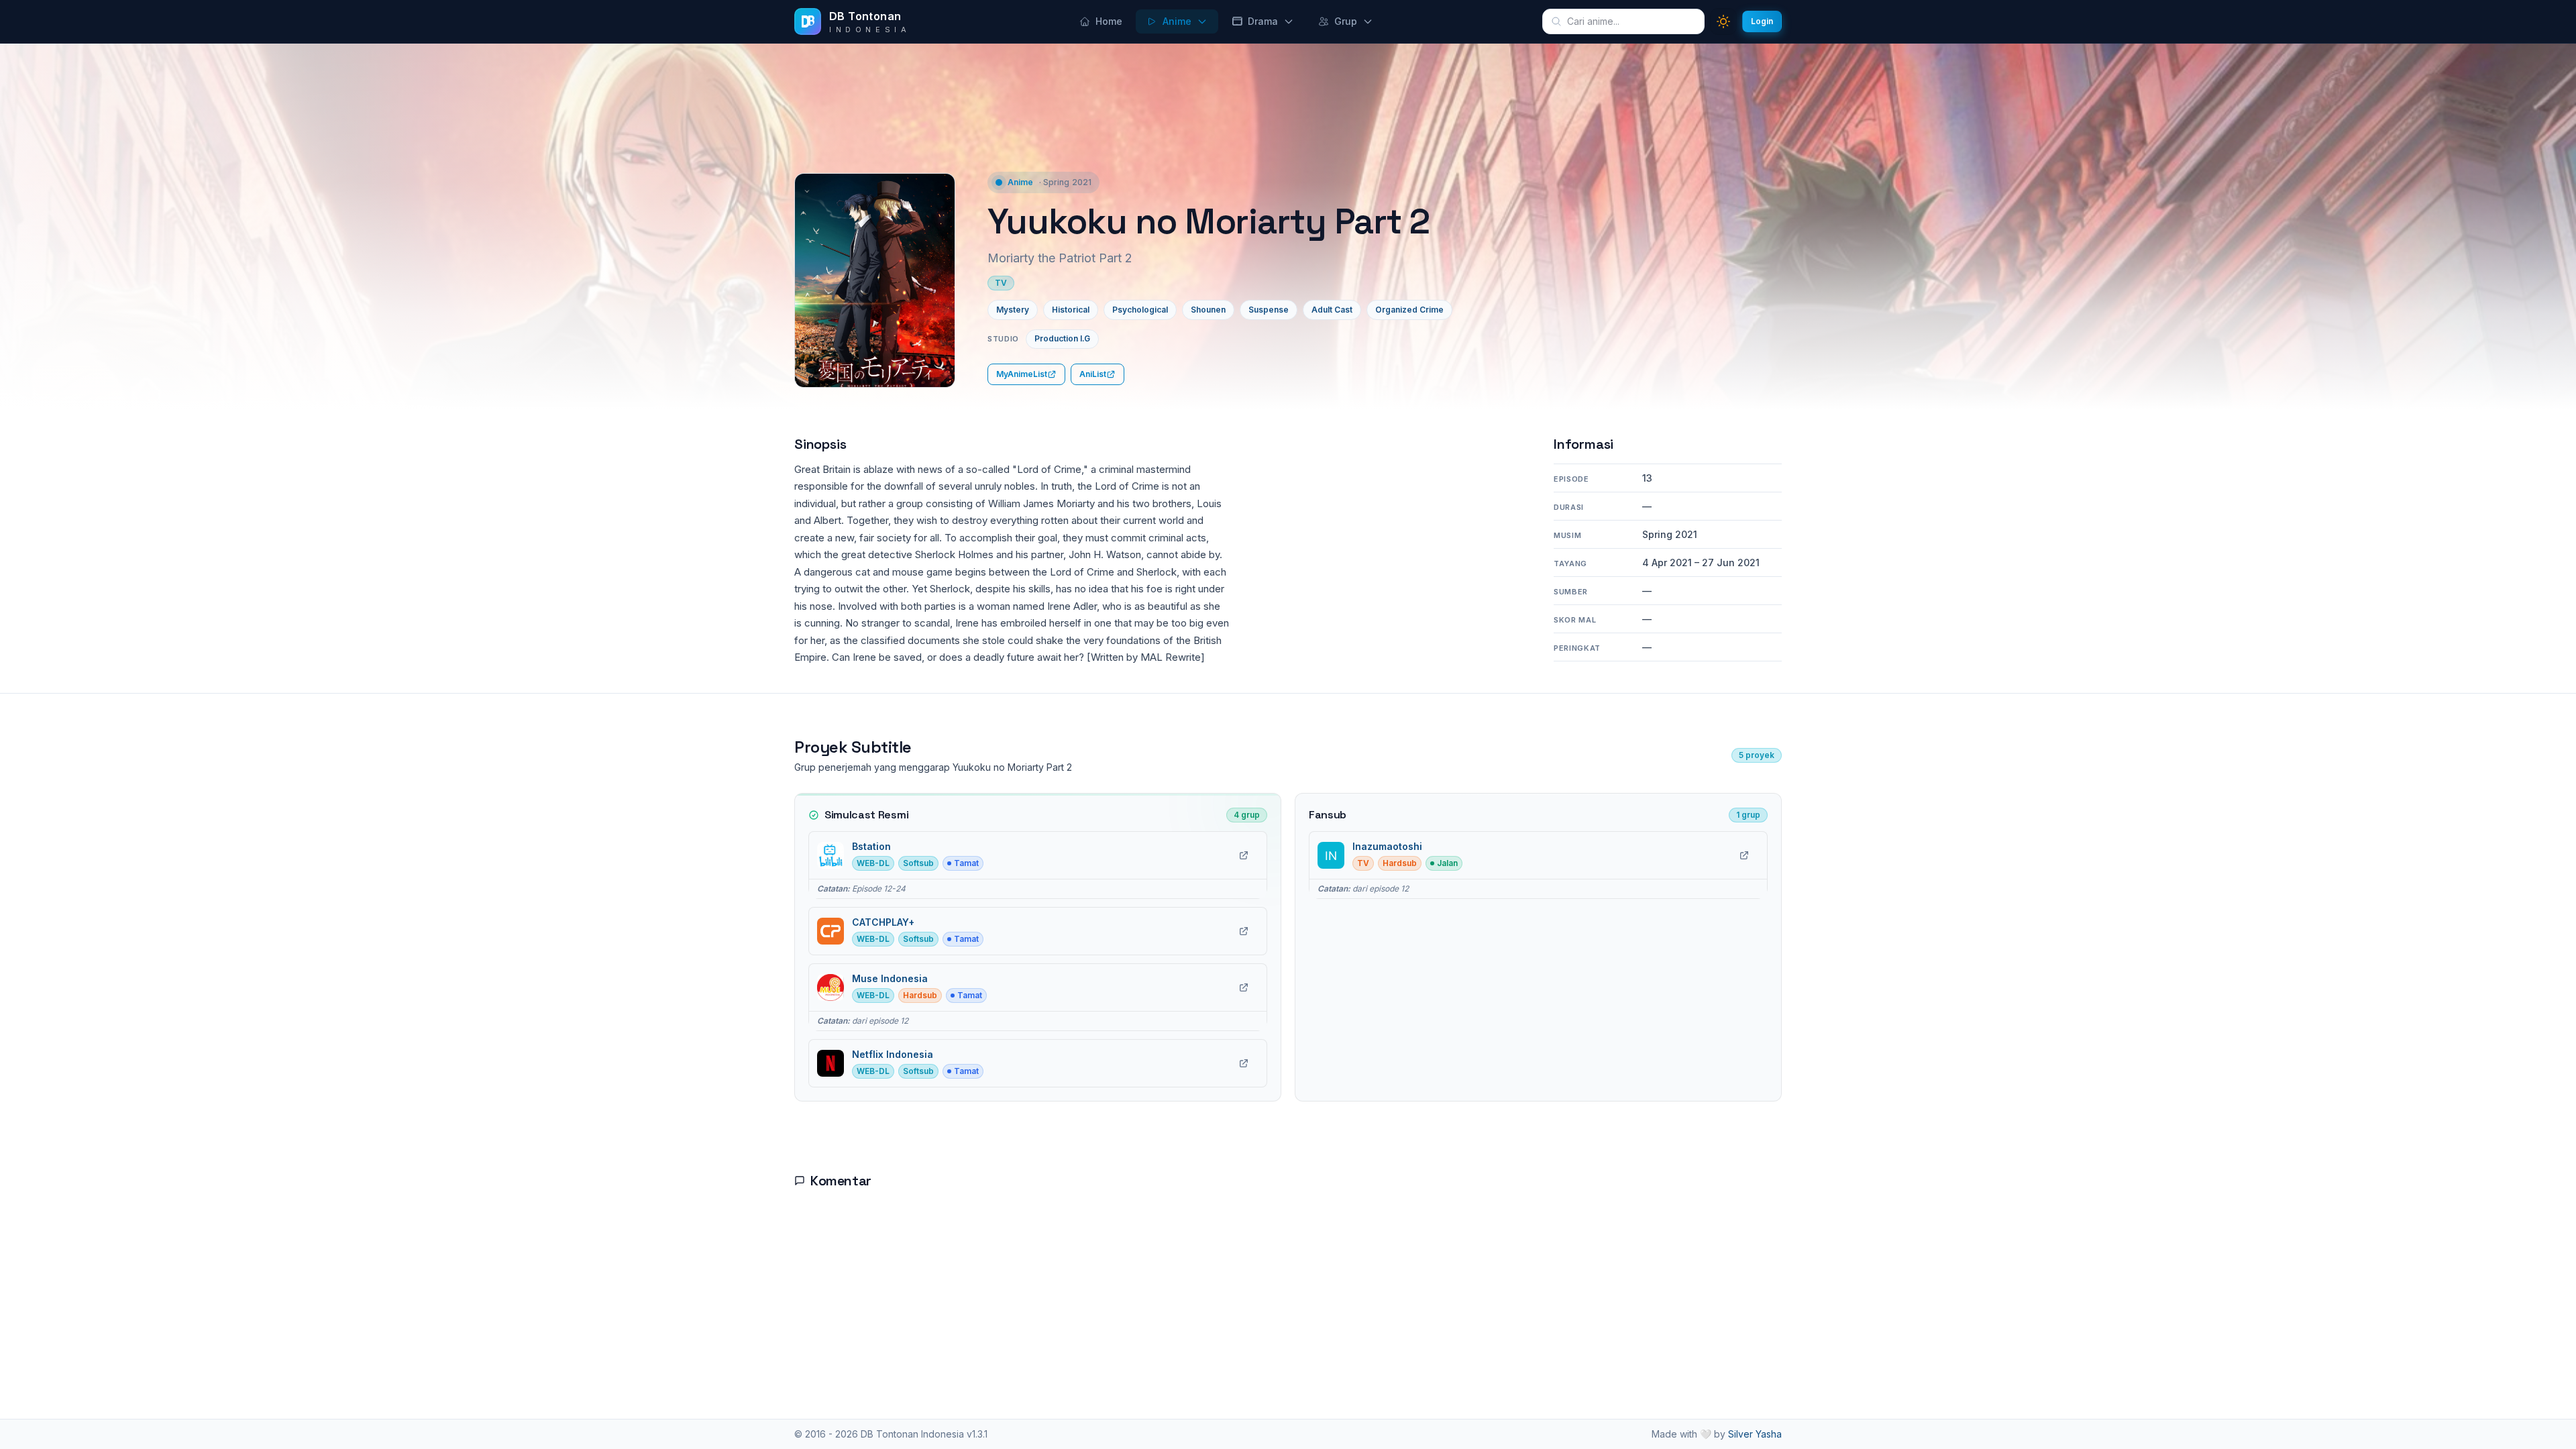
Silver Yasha (1755, 1434)
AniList (1093, 374)
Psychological (1140, 310)
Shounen (1208, 310)
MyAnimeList (1022, 374)
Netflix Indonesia (893, 1054)
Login (1762, 21)
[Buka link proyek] (1244, 855)
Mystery (1013, 310)
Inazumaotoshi (1387, 846)
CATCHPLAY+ (883, 922)
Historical (1071, 310)
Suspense (1269, 310)
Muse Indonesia (890, 978)
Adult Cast (1332, 310)
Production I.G (1062, 338)
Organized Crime (1409, 310)
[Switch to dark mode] (1723, 21)
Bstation (871, 846)
